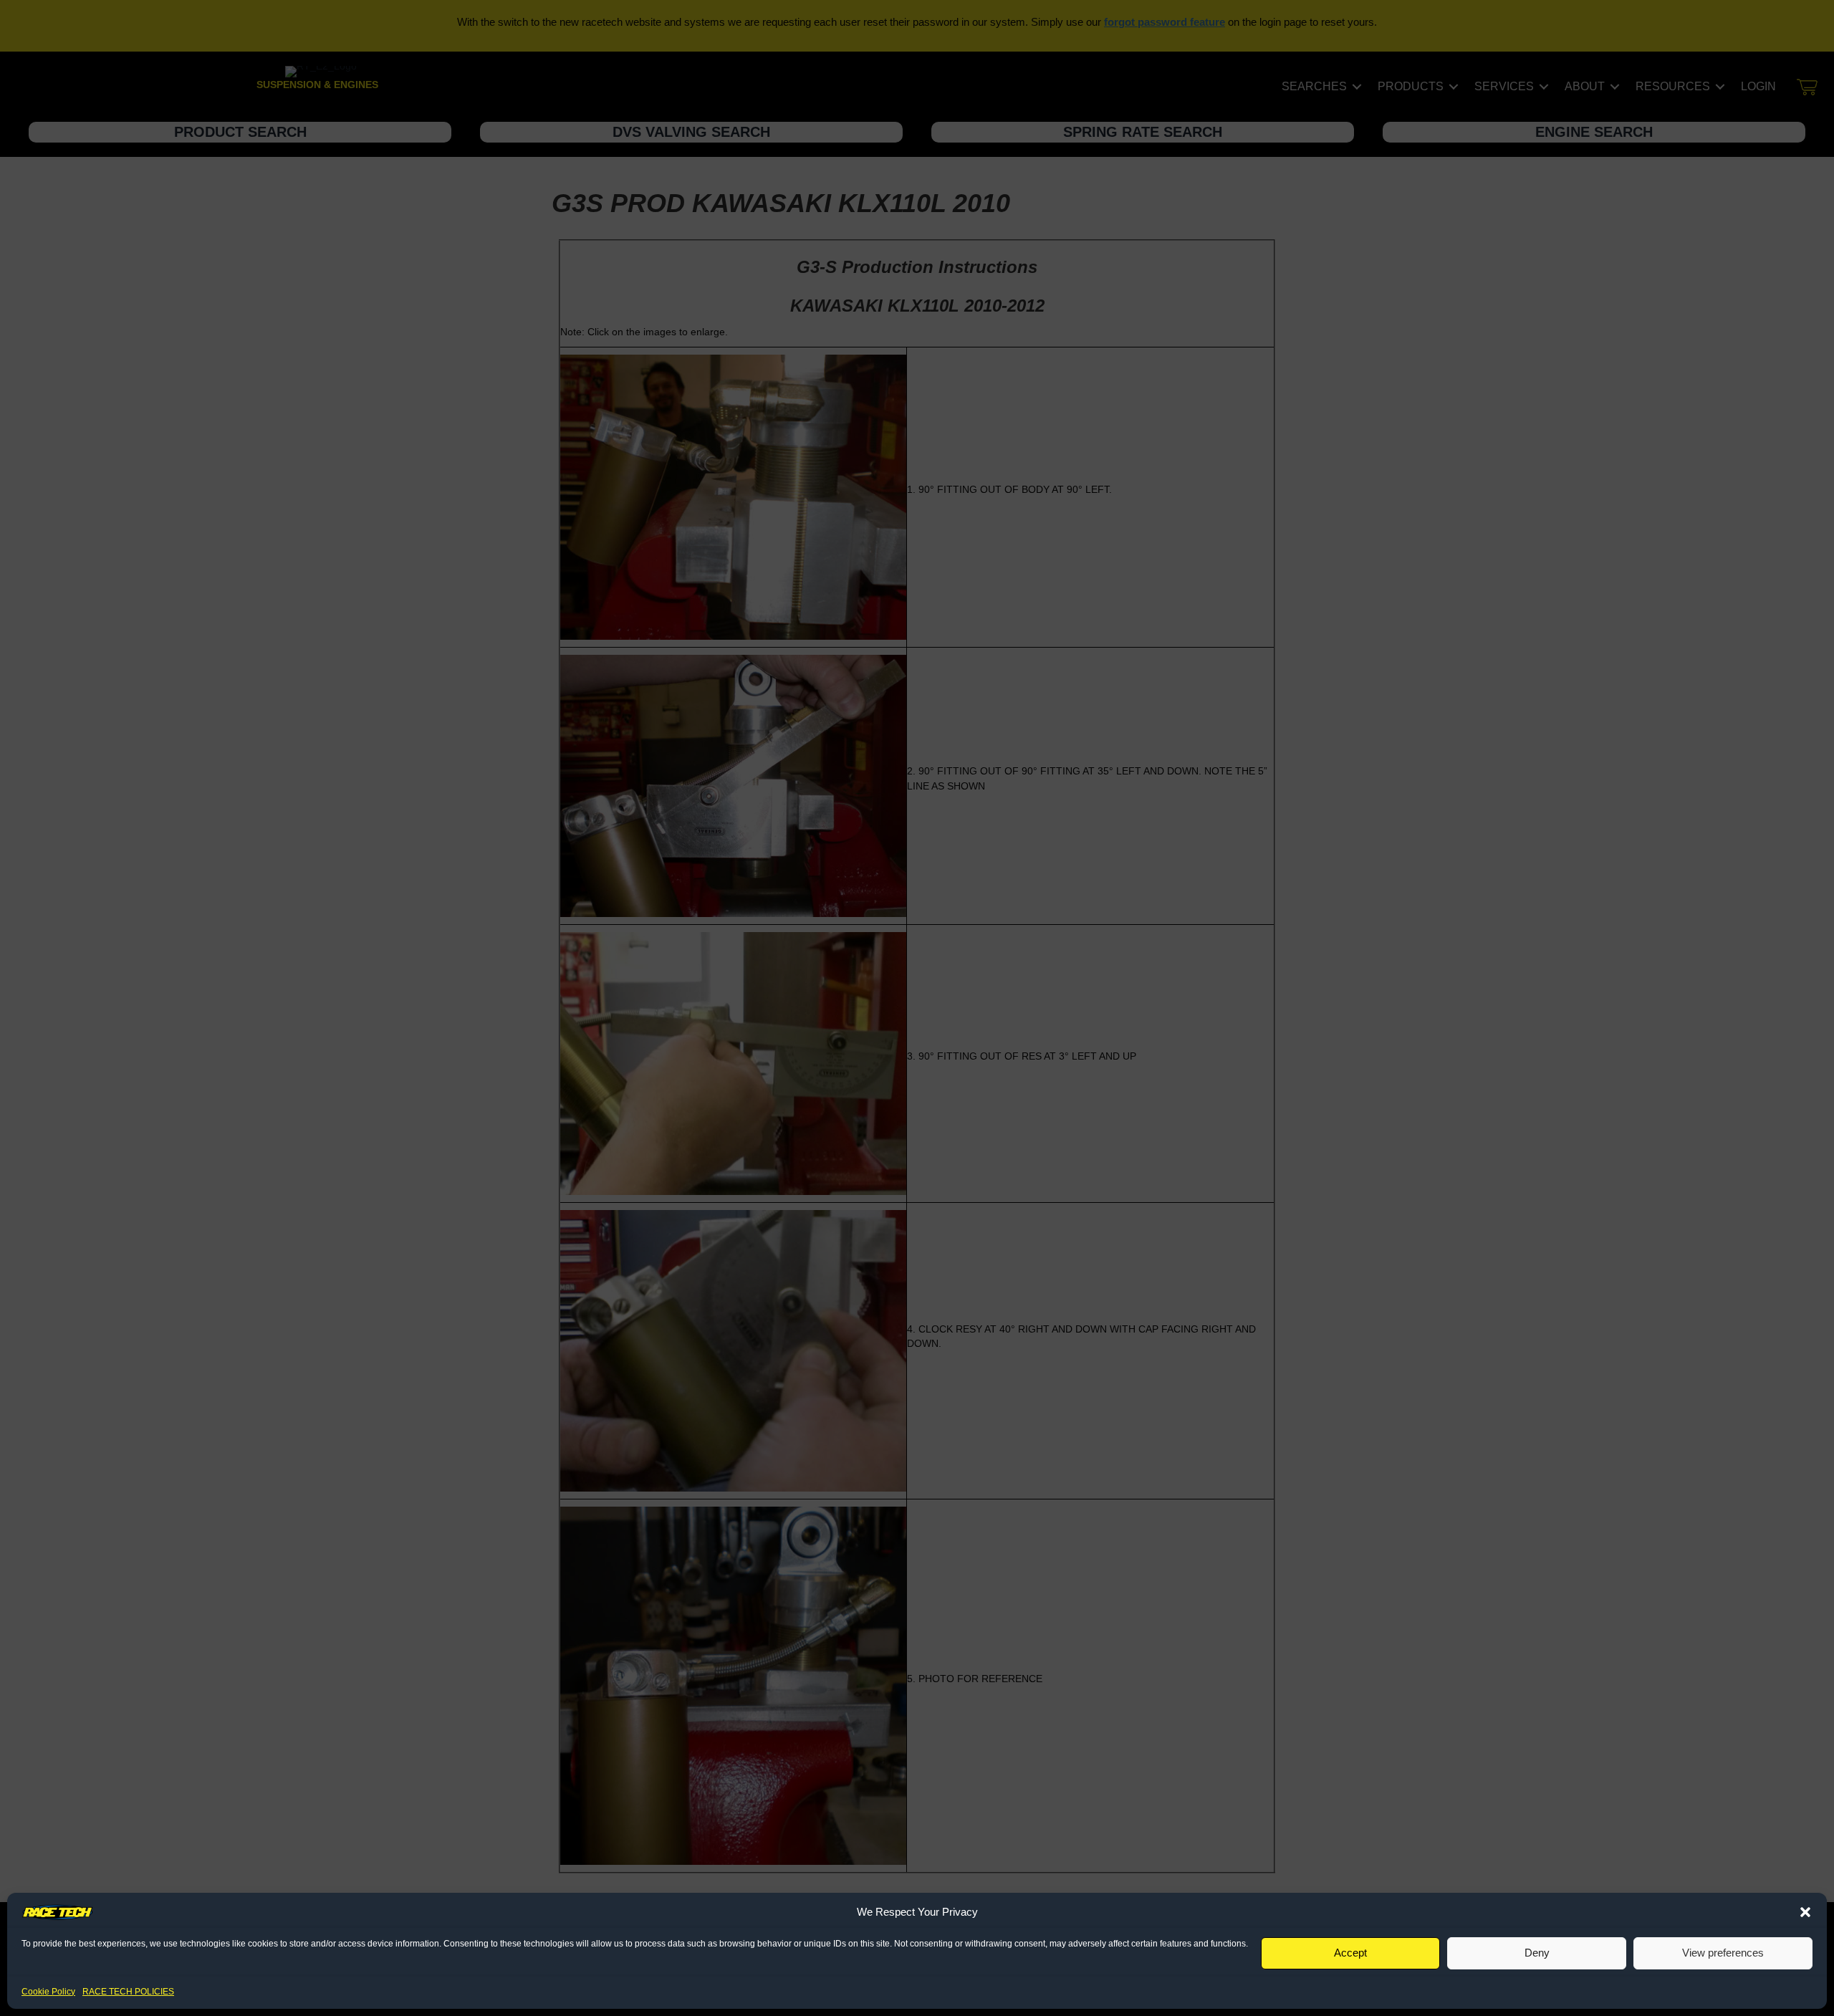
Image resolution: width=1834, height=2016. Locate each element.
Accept (1350, 1953)
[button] (1805, 1912)
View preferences (1723, 1953)
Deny (1537, 1953)
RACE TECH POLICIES (128, 1992)
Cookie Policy (48, 1992)
